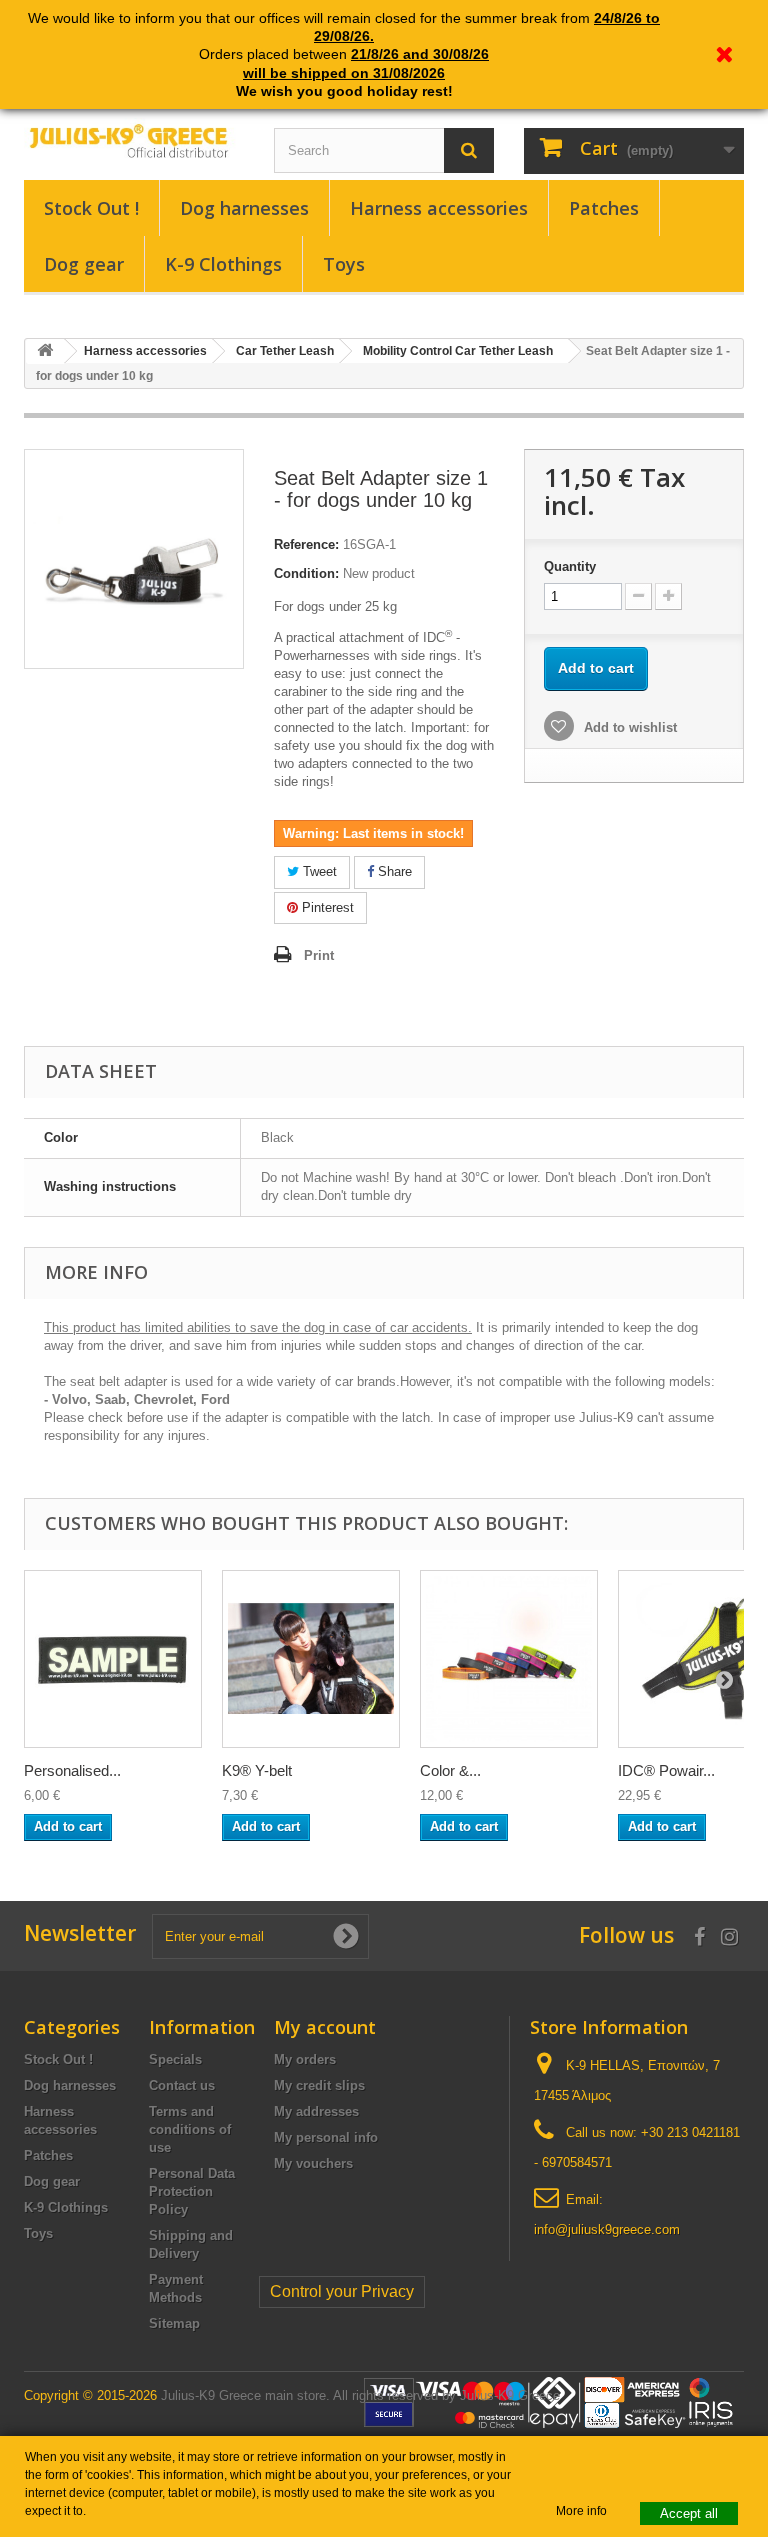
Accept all (689, 2513)
